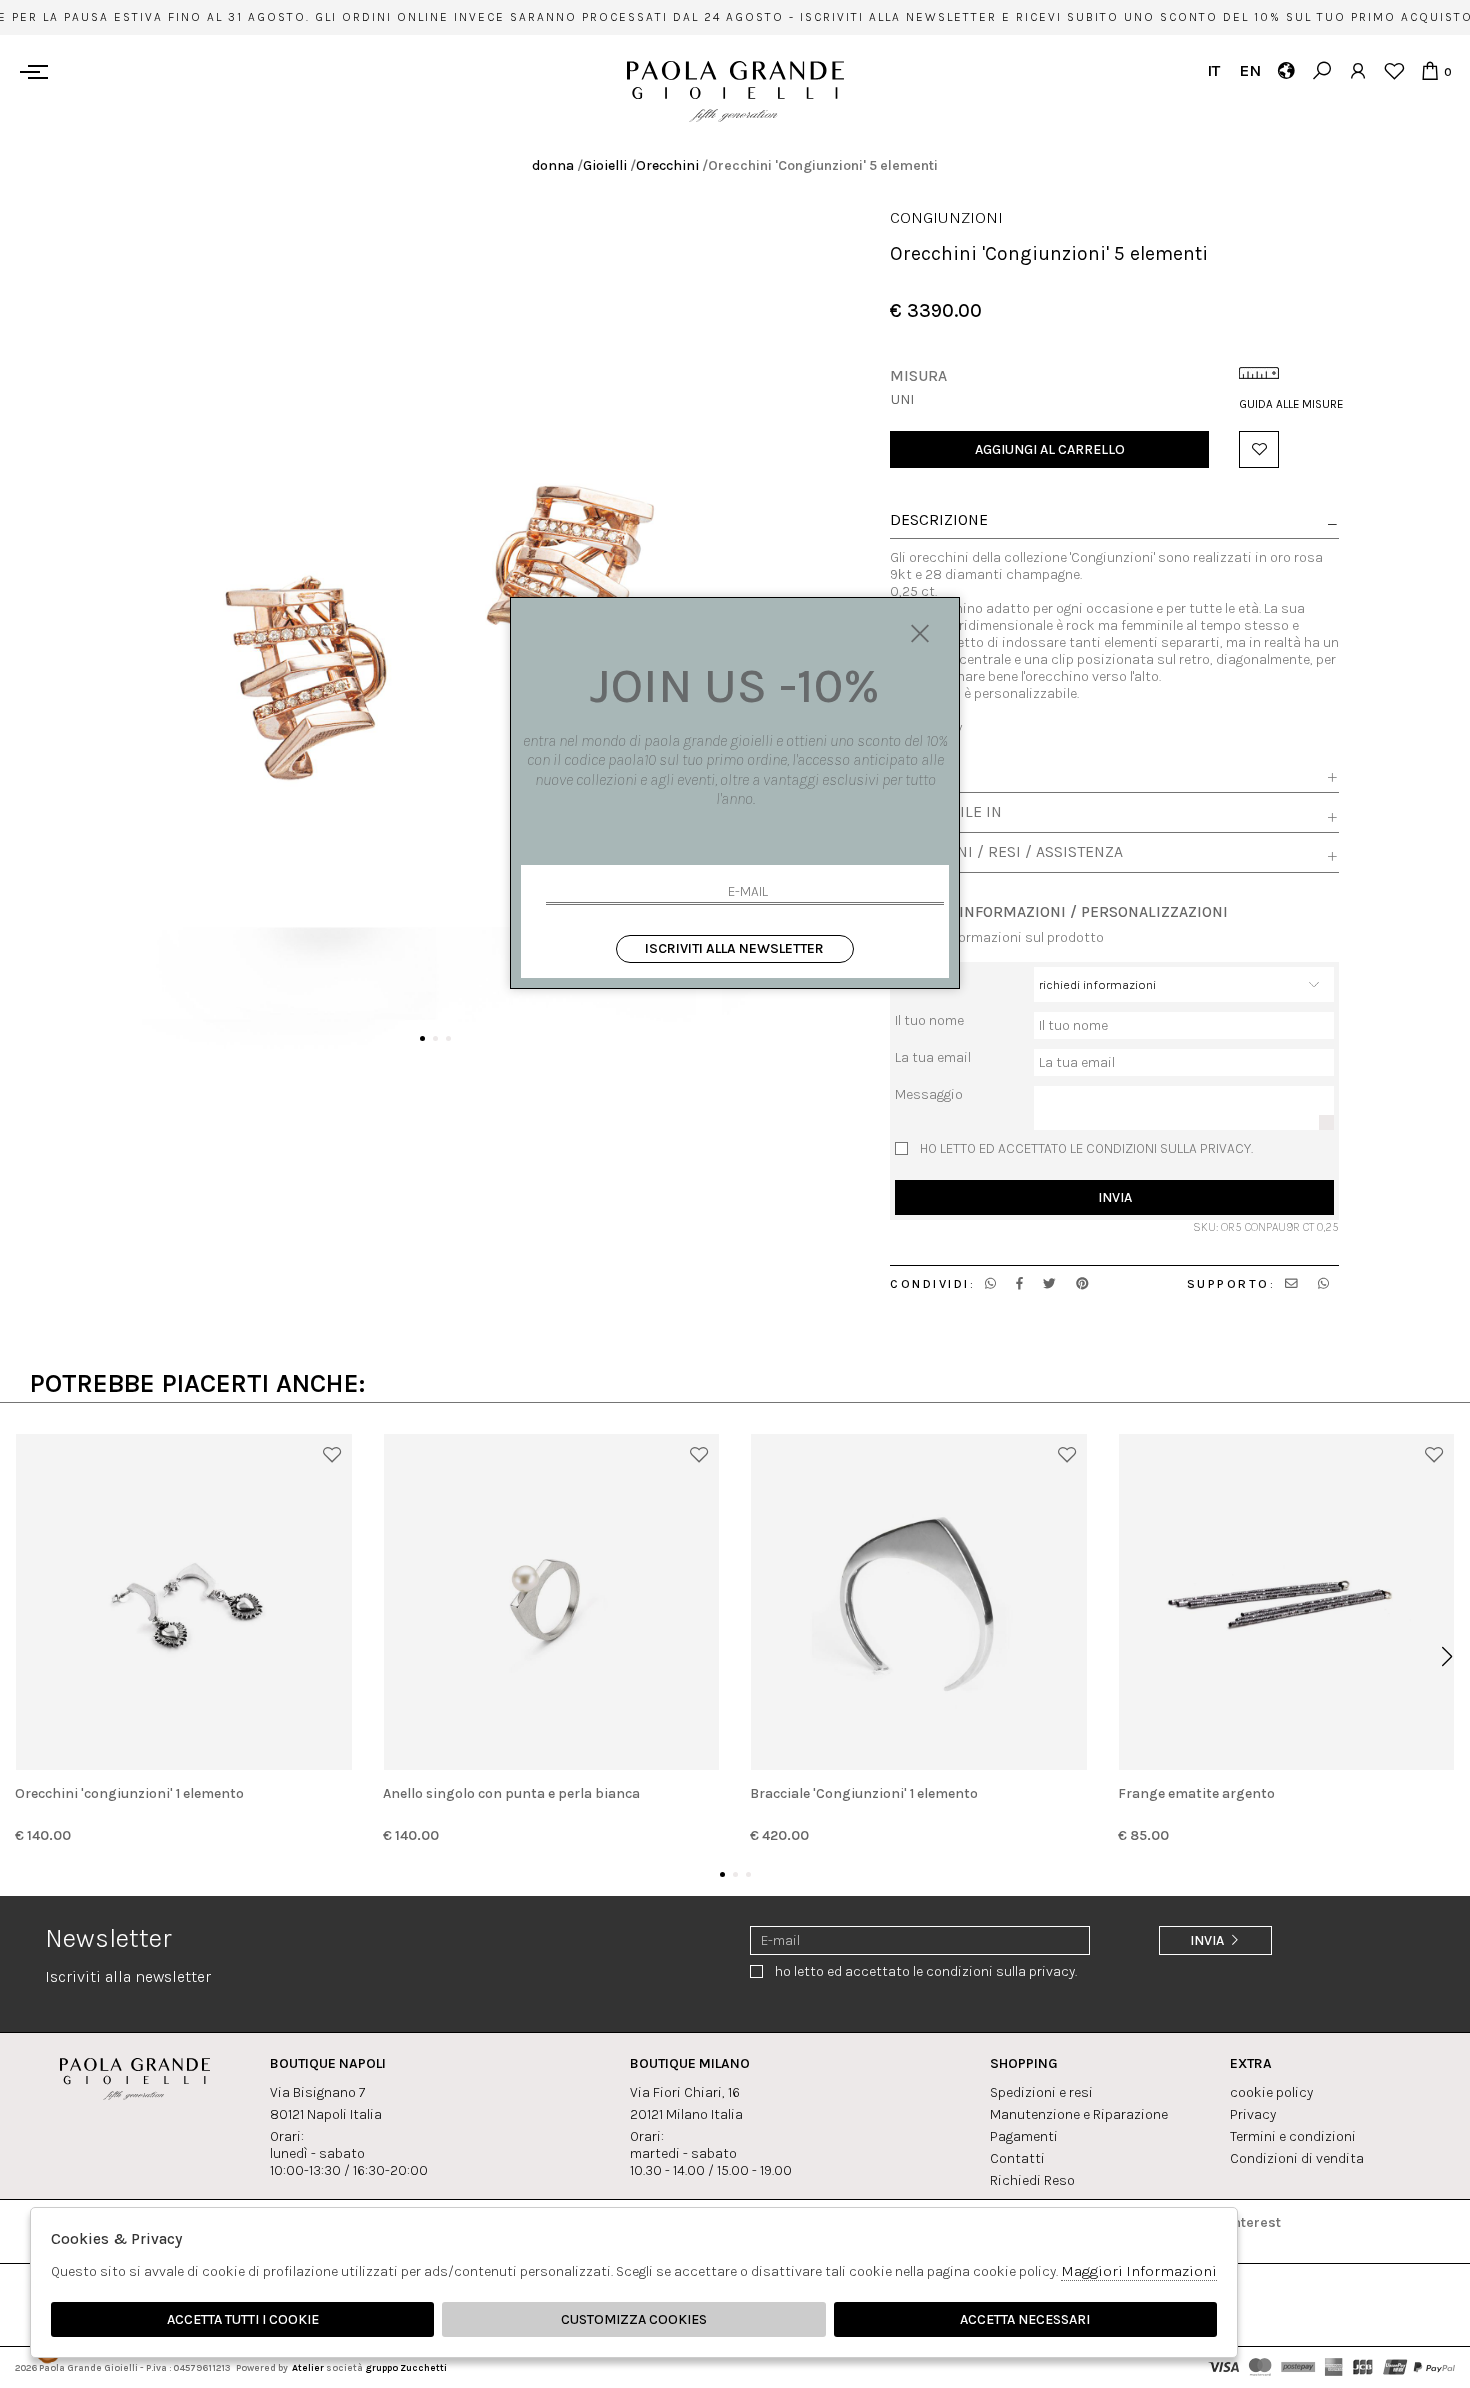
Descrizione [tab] (939, 521)
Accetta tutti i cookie (243, 2319)
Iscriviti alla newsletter (734, 948)
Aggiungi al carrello (1050, 449)
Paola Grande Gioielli (735, 91)
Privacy (1253, 2114)
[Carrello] (1429, 70)
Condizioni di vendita (1297, 2158)
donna (553, 165)
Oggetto (920, 975)
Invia (1115, 1197)
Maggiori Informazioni (1139, 2271)
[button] (422, 1038)
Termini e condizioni (1293, 2136)
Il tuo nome (929, 1020)
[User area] (1357, 70)
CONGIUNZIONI (946, 217)
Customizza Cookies (634, 2319)
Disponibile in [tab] (946, 812)
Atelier (308, 2367)
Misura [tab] (918, 772)
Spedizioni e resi (1041, 2092)
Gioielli (605, 165)
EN (1249, 70)
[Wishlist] (1393, 70)
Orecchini (667, 165)
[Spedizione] (1285, 70)
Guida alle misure (1289, 404)
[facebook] (1019, 1283)
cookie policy (1271, 2092)
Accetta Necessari (1025, 2319)
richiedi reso (1032, 2180)
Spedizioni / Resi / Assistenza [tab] (1006, 852)
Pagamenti (1024, 2136)
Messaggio (929, 1094)
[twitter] (1049, 1283)
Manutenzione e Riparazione (1079, 2114)
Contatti (1017, 2158)
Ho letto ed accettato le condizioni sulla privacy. (1086, 1148)
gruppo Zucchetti (406, 2367)
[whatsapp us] (990, 1283)
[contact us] (1291, 1283)
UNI (902, 399)
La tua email (933, 1057)
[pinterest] (1082, 1283)
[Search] (1321, 70)
